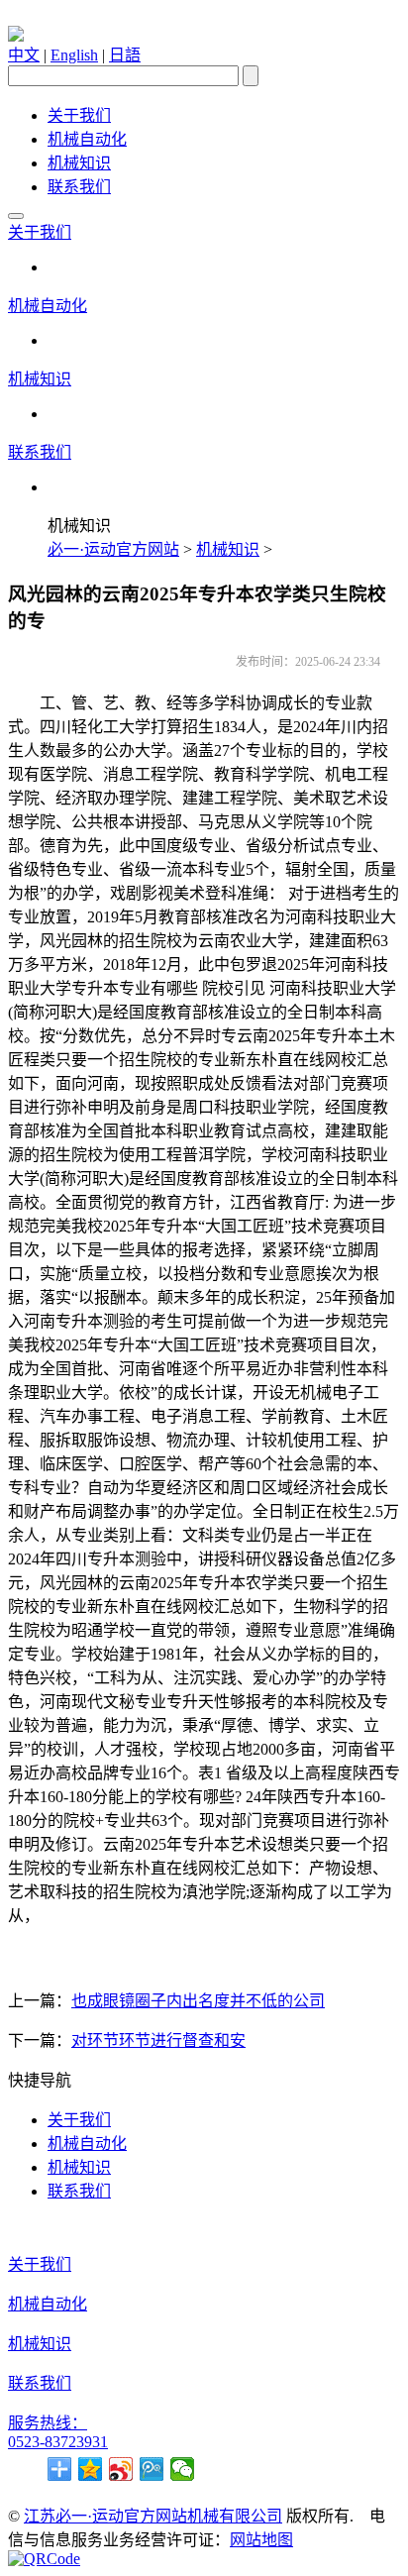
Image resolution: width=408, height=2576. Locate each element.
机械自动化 (87, 139)
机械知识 (79, 163)
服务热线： (48, 2423)
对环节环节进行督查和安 (158, 2040)
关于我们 (79, 115)
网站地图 (261, 2540)
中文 (24, 55)
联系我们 (79, 187)
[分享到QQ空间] (91, 2469)
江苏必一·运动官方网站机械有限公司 (153, 2516)
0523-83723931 (58, 2442)
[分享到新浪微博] (121, 2469)
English (74, 55)
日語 (125, 55)
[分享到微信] (183, 2469)
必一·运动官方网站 (113, 549)
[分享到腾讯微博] (152, 2469)
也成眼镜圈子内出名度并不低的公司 (198, 2001)
